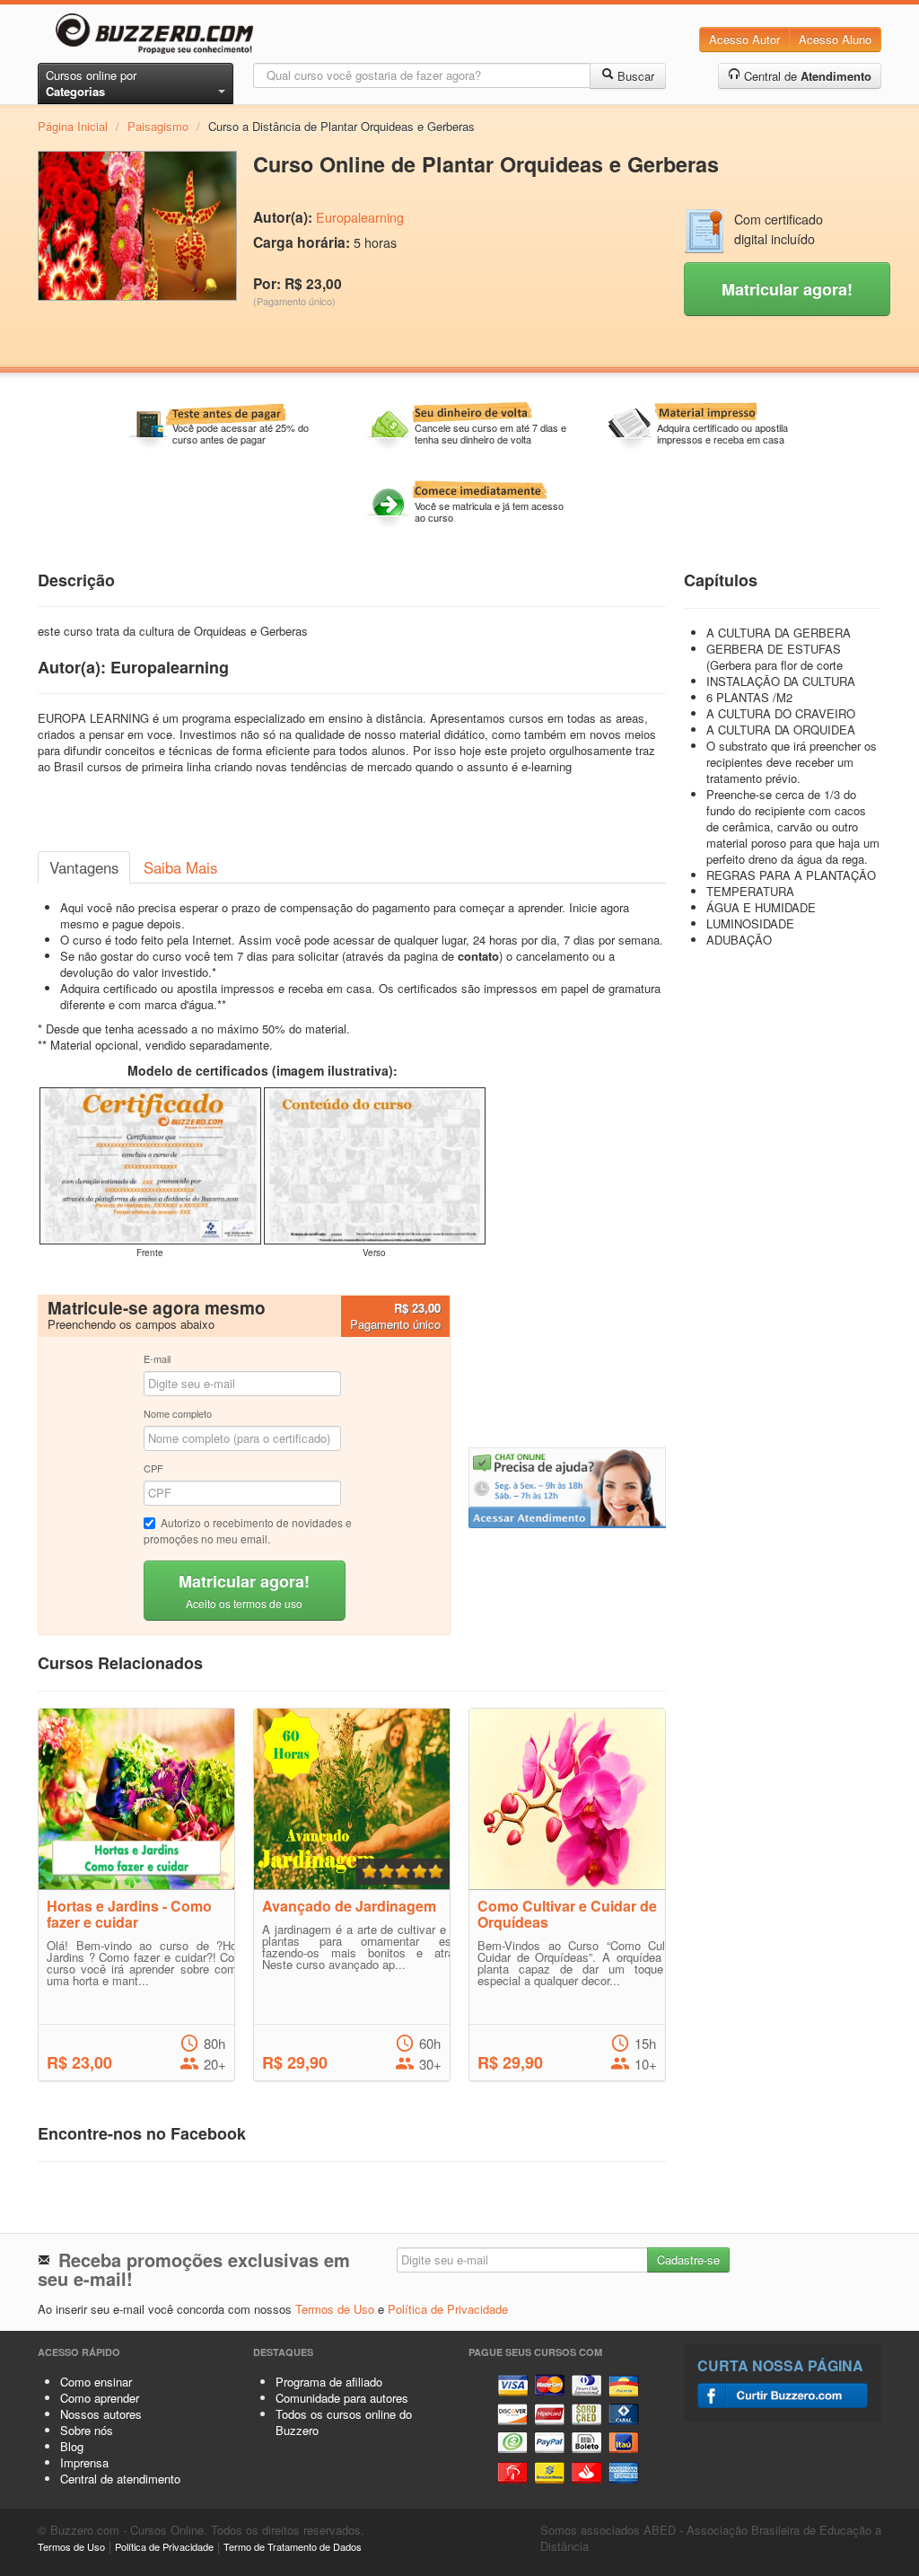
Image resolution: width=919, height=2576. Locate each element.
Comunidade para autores (342, 2398)
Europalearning (360, 217)
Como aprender (100, 2398)
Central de (806, 76)
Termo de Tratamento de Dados (293, 2546)
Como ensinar (96, 2382)
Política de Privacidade (448, 2309)
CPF (153, 1468)
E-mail (157, 1358)
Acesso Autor (744, 39)
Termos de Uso (335, 2309)
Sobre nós (87, 2430)
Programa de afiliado (329, 2382)
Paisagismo (158, 126)
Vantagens (84, 867)
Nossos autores (101, 2414)
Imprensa (84, 2462)
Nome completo (178, 1413)
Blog (72, 2446)
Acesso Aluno (835, 39)
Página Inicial (73, 126)
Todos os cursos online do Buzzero (344, 2422)
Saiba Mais (180, 867)
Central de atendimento (120, 2479)
